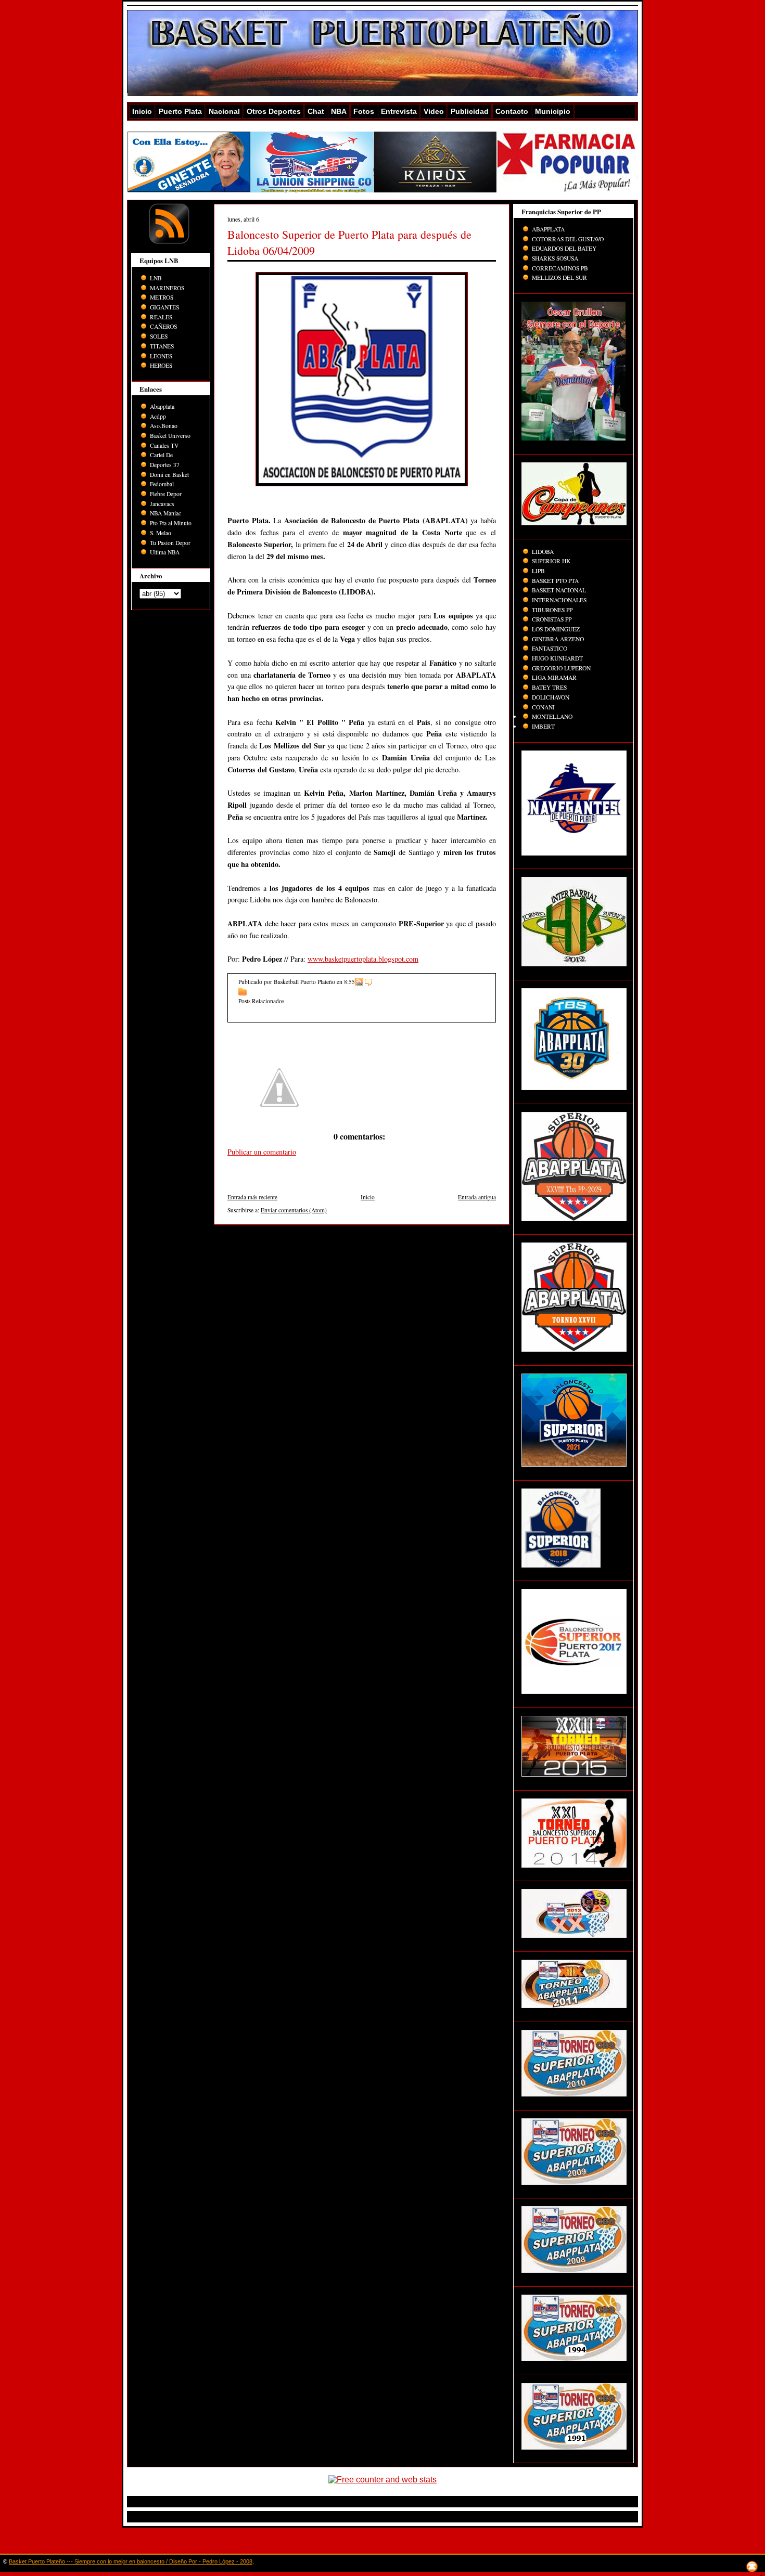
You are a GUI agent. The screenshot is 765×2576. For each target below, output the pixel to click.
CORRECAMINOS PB (560, 268)
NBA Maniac (165, 513)
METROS (162, 297)
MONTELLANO (552, 716)
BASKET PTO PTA (555, 581)
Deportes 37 (165, 465)
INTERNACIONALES (559, 600)
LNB (156, 278)
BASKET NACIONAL (559, 590)
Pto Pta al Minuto (171, 523)
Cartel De (161, 455)
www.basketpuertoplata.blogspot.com (363, 959)
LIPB (538, 571)
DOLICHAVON (551, 697)
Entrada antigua (477, 1197)
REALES (161, 317)
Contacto (512, 111)
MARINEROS (167, 288)
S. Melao (161, 533)
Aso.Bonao (164, 426)
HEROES (161, 365)
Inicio (142, 111)
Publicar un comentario (262, 1152)
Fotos (364, 111)
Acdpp (158, 416)
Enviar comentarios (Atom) (294, 1210)
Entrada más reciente (252, 1197)
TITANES (162, 346)
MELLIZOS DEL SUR (559, 277)
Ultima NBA (165, 552)
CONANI (543, 707)
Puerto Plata (180, 111)
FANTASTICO (550, 648)
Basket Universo (170, 436)
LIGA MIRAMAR (554, 677)
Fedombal (162, 484)
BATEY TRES (549, 687)
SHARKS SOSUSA (555, 258)
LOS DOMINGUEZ (556, 629)
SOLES (159, 336)
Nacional (224, 111)
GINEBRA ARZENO (558, 639)
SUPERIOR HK (551, 561)
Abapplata (162, 406)
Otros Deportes (274, 111)
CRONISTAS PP (552, 619)
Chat (316, 111)
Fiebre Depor (166, 494)
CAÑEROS (163, 326)
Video (434, 111)
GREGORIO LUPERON (561, 668)
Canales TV (164, 445)
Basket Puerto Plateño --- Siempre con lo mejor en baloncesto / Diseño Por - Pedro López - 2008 (131, 2561)
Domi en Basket (169, 475)
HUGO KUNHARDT (557, 658)
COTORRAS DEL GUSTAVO (568, 239)
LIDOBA (543, 552)
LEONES (161, 356)
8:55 (349, 982)
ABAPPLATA (548, 229)
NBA (339, 111)
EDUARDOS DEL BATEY (564, 248)
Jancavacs (162, 504)
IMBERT (543, 726)
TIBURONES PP (552, 610)
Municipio (553, 111)
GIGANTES (164, 307)
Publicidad (470, 111)
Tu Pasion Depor (170, 543)
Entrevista (399, 111)
